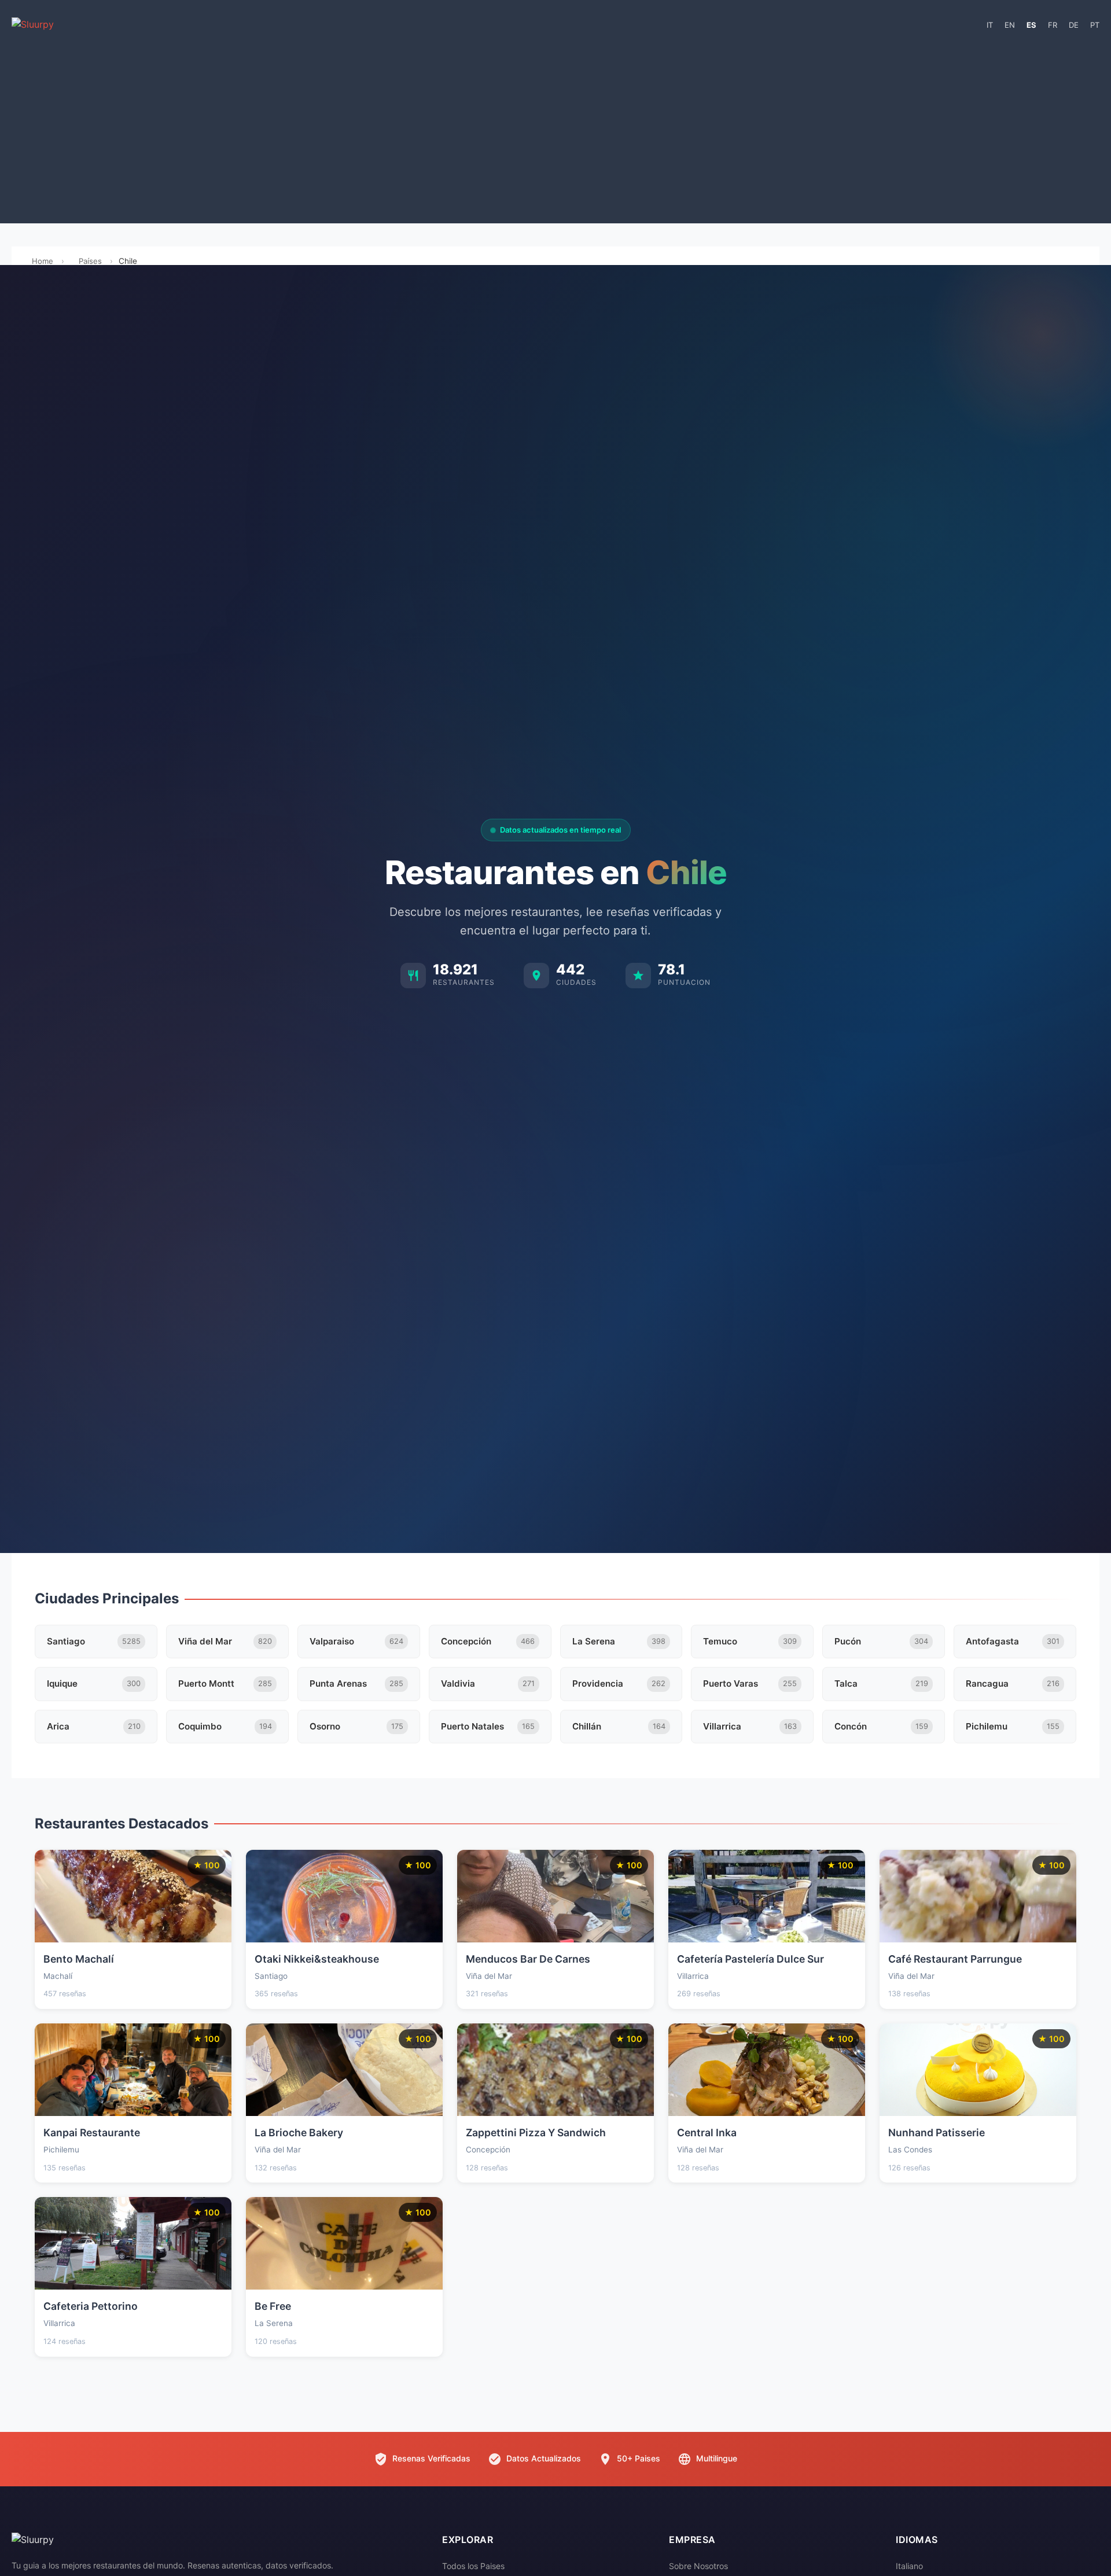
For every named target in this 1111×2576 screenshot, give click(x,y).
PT (1095, 25)
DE (1074, 25)
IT (990, 25)
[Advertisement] (555, 131)
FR (1053, 25)
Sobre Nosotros (698, 2566)
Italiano (909, 2566)
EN (1010, 25)
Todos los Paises (473, 2566)
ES (1031, 25)
